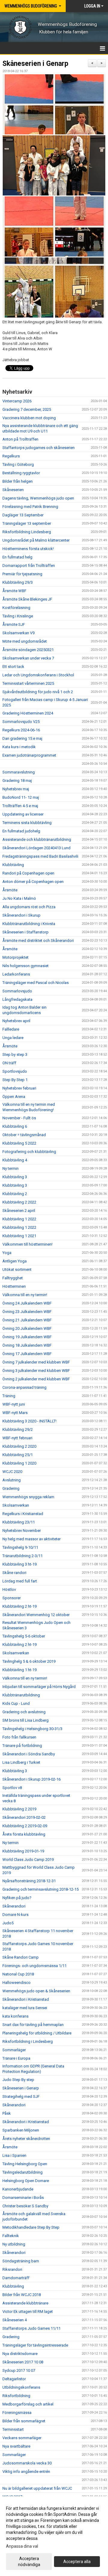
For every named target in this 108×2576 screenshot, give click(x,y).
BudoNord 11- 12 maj (21, 797)
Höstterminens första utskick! (28, 549)
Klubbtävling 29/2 (18, 1429)
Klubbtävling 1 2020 (19, 1463)
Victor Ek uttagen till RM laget (28, 2312)
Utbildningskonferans (21, 2387)
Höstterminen (14, 1286)
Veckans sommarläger (22, 2438)
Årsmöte (10, 890)
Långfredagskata (17, 999)
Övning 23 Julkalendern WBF (27, 1312)
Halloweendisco (16, 1983)
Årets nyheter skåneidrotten (26, 2139)
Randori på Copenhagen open (28, 873)
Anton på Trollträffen (20, 439)
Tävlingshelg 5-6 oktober (24, 1636)
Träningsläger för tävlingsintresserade (35, 2345)
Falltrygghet (13, 1278)
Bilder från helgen (18, 481)
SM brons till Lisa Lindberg (25, 1720)
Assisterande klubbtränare (25, 2303)
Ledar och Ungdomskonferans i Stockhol (38, 675)
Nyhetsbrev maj (16, 789)
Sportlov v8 (12, 1788)
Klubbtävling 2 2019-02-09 (25, 1826)
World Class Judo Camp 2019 (28, 1860)
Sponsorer (12, 1598)
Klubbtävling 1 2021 (19, 1236)
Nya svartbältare (16, 2446)
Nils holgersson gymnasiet (25, 966)
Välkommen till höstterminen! (27, 1244)
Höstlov (9, 1589)
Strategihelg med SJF (21, 2096)
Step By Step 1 (15, 1080)
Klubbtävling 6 (15, 1126)
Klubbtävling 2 (15, 1194)
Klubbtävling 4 (15, 1160)
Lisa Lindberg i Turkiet (21, 1762)
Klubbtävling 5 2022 (19, 1143)
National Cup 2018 (18, 1974)
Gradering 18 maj (17, 781)
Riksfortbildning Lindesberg (27, 532)
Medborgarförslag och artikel (28, 2404)
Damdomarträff (16, 2278)
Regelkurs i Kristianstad (23, 1514)
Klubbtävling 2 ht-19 (19, 1606)
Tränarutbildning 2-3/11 (22, 1556)
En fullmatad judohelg (21, 831)
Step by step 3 (15, 1054)
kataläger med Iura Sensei (25, 2008)
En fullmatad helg (17, 557)
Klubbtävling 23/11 (19, 1522)
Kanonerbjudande (18, 2189)
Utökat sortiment (17, 1270)
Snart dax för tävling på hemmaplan (33, 2025)
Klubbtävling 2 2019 (19, 1809)
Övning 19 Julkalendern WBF (27, 1337)
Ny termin (10, 1168)
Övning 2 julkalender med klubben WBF (36, 1379)
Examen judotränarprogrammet (29, 755)
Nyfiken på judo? (17, 1898)
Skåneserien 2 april (19, 1211)
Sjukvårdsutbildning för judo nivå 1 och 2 (38, 692)
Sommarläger (14, 2050)
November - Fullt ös (19, 1118)
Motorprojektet (15, 957)
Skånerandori (14, 1906)
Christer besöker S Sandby (25, 2206)
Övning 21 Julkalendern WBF (27, 1320)
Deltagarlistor (14, 2379)
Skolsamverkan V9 (18, 633)
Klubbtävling (13, 865)
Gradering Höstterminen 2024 (28, 713)
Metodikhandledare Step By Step (31, 2227)
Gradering (11, 1488)
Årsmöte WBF (14, 591)
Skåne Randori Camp (21, 1957)
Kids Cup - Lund (16, 1703)
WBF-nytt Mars (15, 1413)
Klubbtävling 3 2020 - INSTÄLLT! (29, 1421)
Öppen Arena (14, 1097)
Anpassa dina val (22, 2546)
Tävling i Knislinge (18, 616)
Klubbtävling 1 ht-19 (19, 1670)
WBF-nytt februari (17, 1438)
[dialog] (54, 2536)
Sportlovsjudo (15, 1071)
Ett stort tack (13, 667)
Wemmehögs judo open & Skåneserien (36, 1991)
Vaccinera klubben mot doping (29, 418)
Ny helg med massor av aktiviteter (31, 1539)
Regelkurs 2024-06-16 (21, 730)
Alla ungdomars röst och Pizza (29, 907)
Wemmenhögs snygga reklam (28, 1497)
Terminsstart (13, 2429)
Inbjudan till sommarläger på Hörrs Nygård (39, 1687)
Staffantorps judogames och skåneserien (39, 448)
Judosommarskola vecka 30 (27, 2463)
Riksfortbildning (16, 2396)
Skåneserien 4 (15, 2320)
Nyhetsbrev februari (19, 1088)
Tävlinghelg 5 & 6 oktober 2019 (29, 1661)
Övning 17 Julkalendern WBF (27, 1354)
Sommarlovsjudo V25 (21, 722)
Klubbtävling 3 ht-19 (19, 1564)
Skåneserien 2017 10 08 (23, 2362)
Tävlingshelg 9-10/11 (20, 1547)
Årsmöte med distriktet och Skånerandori (38, 941)
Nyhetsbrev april (16, 1021)
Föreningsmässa (17, 2413)
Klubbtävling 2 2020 (19, 1446)
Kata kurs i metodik (19, 747)
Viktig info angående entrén (26, 2471)
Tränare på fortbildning (22, 1746)
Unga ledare (13, 1038)
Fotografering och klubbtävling (29, 1152)
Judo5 (8, 1923)
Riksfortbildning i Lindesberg (28, 2041)
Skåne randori (14, 1573)
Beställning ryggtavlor (21, 473)
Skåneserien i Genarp (35, 64)
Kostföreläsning (16, 608)
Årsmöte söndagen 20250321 (28, 650)
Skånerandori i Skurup (21, 915)
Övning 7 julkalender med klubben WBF (36, 1362)
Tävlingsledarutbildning (22, 2172)
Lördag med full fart (20, 1581)
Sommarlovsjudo (17, 991)
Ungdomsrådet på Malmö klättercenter (36, 540)
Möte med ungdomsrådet (25, 641)
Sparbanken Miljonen (21, 2130)
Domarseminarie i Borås (23, 2198)
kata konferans (15, 2016)
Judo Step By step (18, 2080)
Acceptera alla (77, 2562)
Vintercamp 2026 (17, 401)
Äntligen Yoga (15, 1261)
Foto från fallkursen (19, 1737)
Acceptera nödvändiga (29, 2562)
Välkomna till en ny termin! (25, 1295)
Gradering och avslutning (24, 1712)
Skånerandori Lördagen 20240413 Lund (36, 848)
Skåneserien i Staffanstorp (25, 932)
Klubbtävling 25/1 (18, 1455)
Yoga (7, 1253)
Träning (9, 1396)
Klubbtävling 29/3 (18, 582)
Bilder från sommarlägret (24, 2421)
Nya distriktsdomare (20, 2354)
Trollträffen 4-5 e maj (20, 806)
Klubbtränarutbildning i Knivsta (29, 924)
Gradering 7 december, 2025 (27, 409)
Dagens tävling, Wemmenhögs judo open (38, 498)
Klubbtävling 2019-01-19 (23, 1851)
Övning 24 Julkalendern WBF (27, 1303)
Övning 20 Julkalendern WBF (27, 1328)
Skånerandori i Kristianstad (26, 1999)
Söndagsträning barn (21, 2261)
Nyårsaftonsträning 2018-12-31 (29, 1881)
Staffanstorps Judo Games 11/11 (31, 2328)
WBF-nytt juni (14, 1404)
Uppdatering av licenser (23, 814)
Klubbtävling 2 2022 (19, 1202)
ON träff (9, 1063)
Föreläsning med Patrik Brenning (30, 507)
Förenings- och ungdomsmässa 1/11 (34, 1966)
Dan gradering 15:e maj (22, 738)
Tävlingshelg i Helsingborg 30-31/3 (32, 1729)
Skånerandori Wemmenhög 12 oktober (36, 1615)
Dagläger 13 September (23, 515)
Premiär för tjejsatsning (22, 574)
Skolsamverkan (16, 1505)
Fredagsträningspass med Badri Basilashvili (40, 856)
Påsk (7, 2113)
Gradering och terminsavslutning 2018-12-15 (40, 1889)
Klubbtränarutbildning (21, 1695)
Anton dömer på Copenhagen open (33, 882)
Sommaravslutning (19, 772)
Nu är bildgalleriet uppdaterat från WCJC (37, 2488)
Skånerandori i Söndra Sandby (29, 1754)
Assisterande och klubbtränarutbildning (37, 839)
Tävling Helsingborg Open (25, 2164)
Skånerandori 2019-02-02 (24, 1817)
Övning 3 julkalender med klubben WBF (36, 1371)
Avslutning (12, 1480)
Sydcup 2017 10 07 (19, 2370)
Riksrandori (12, 2269)
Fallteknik (11, 2236)
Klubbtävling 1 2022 (19, 1219)
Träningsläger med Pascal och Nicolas (36, 983)
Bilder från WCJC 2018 (22, 2295)
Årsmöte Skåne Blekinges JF (27, 599)
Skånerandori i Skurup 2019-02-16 (31, 1779)
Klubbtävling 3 (15, 1177)
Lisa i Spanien (14, 2155)
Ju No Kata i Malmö (19, 898)
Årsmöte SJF (14, 624)
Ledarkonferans (16, 974)
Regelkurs (11, 456)
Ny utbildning (14, 2244)
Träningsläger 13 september (27, 523)
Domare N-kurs (15, 1915)
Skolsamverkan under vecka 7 (28, 658)
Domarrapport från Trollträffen (29, 566)
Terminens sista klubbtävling (27, 823)
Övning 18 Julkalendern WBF (27, 1345)
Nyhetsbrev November (22, 1531)
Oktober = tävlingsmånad (24, 1135)
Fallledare (11, 1029)
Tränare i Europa (16, 2058)
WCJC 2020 (12, 1472)
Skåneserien (13, 490)
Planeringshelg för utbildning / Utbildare (37, 2033)
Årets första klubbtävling (24, 1834)
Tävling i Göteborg (18, 464)
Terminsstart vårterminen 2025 (28, 683)
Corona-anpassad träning (24, 1387)
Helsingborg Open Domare (26, 2181)
